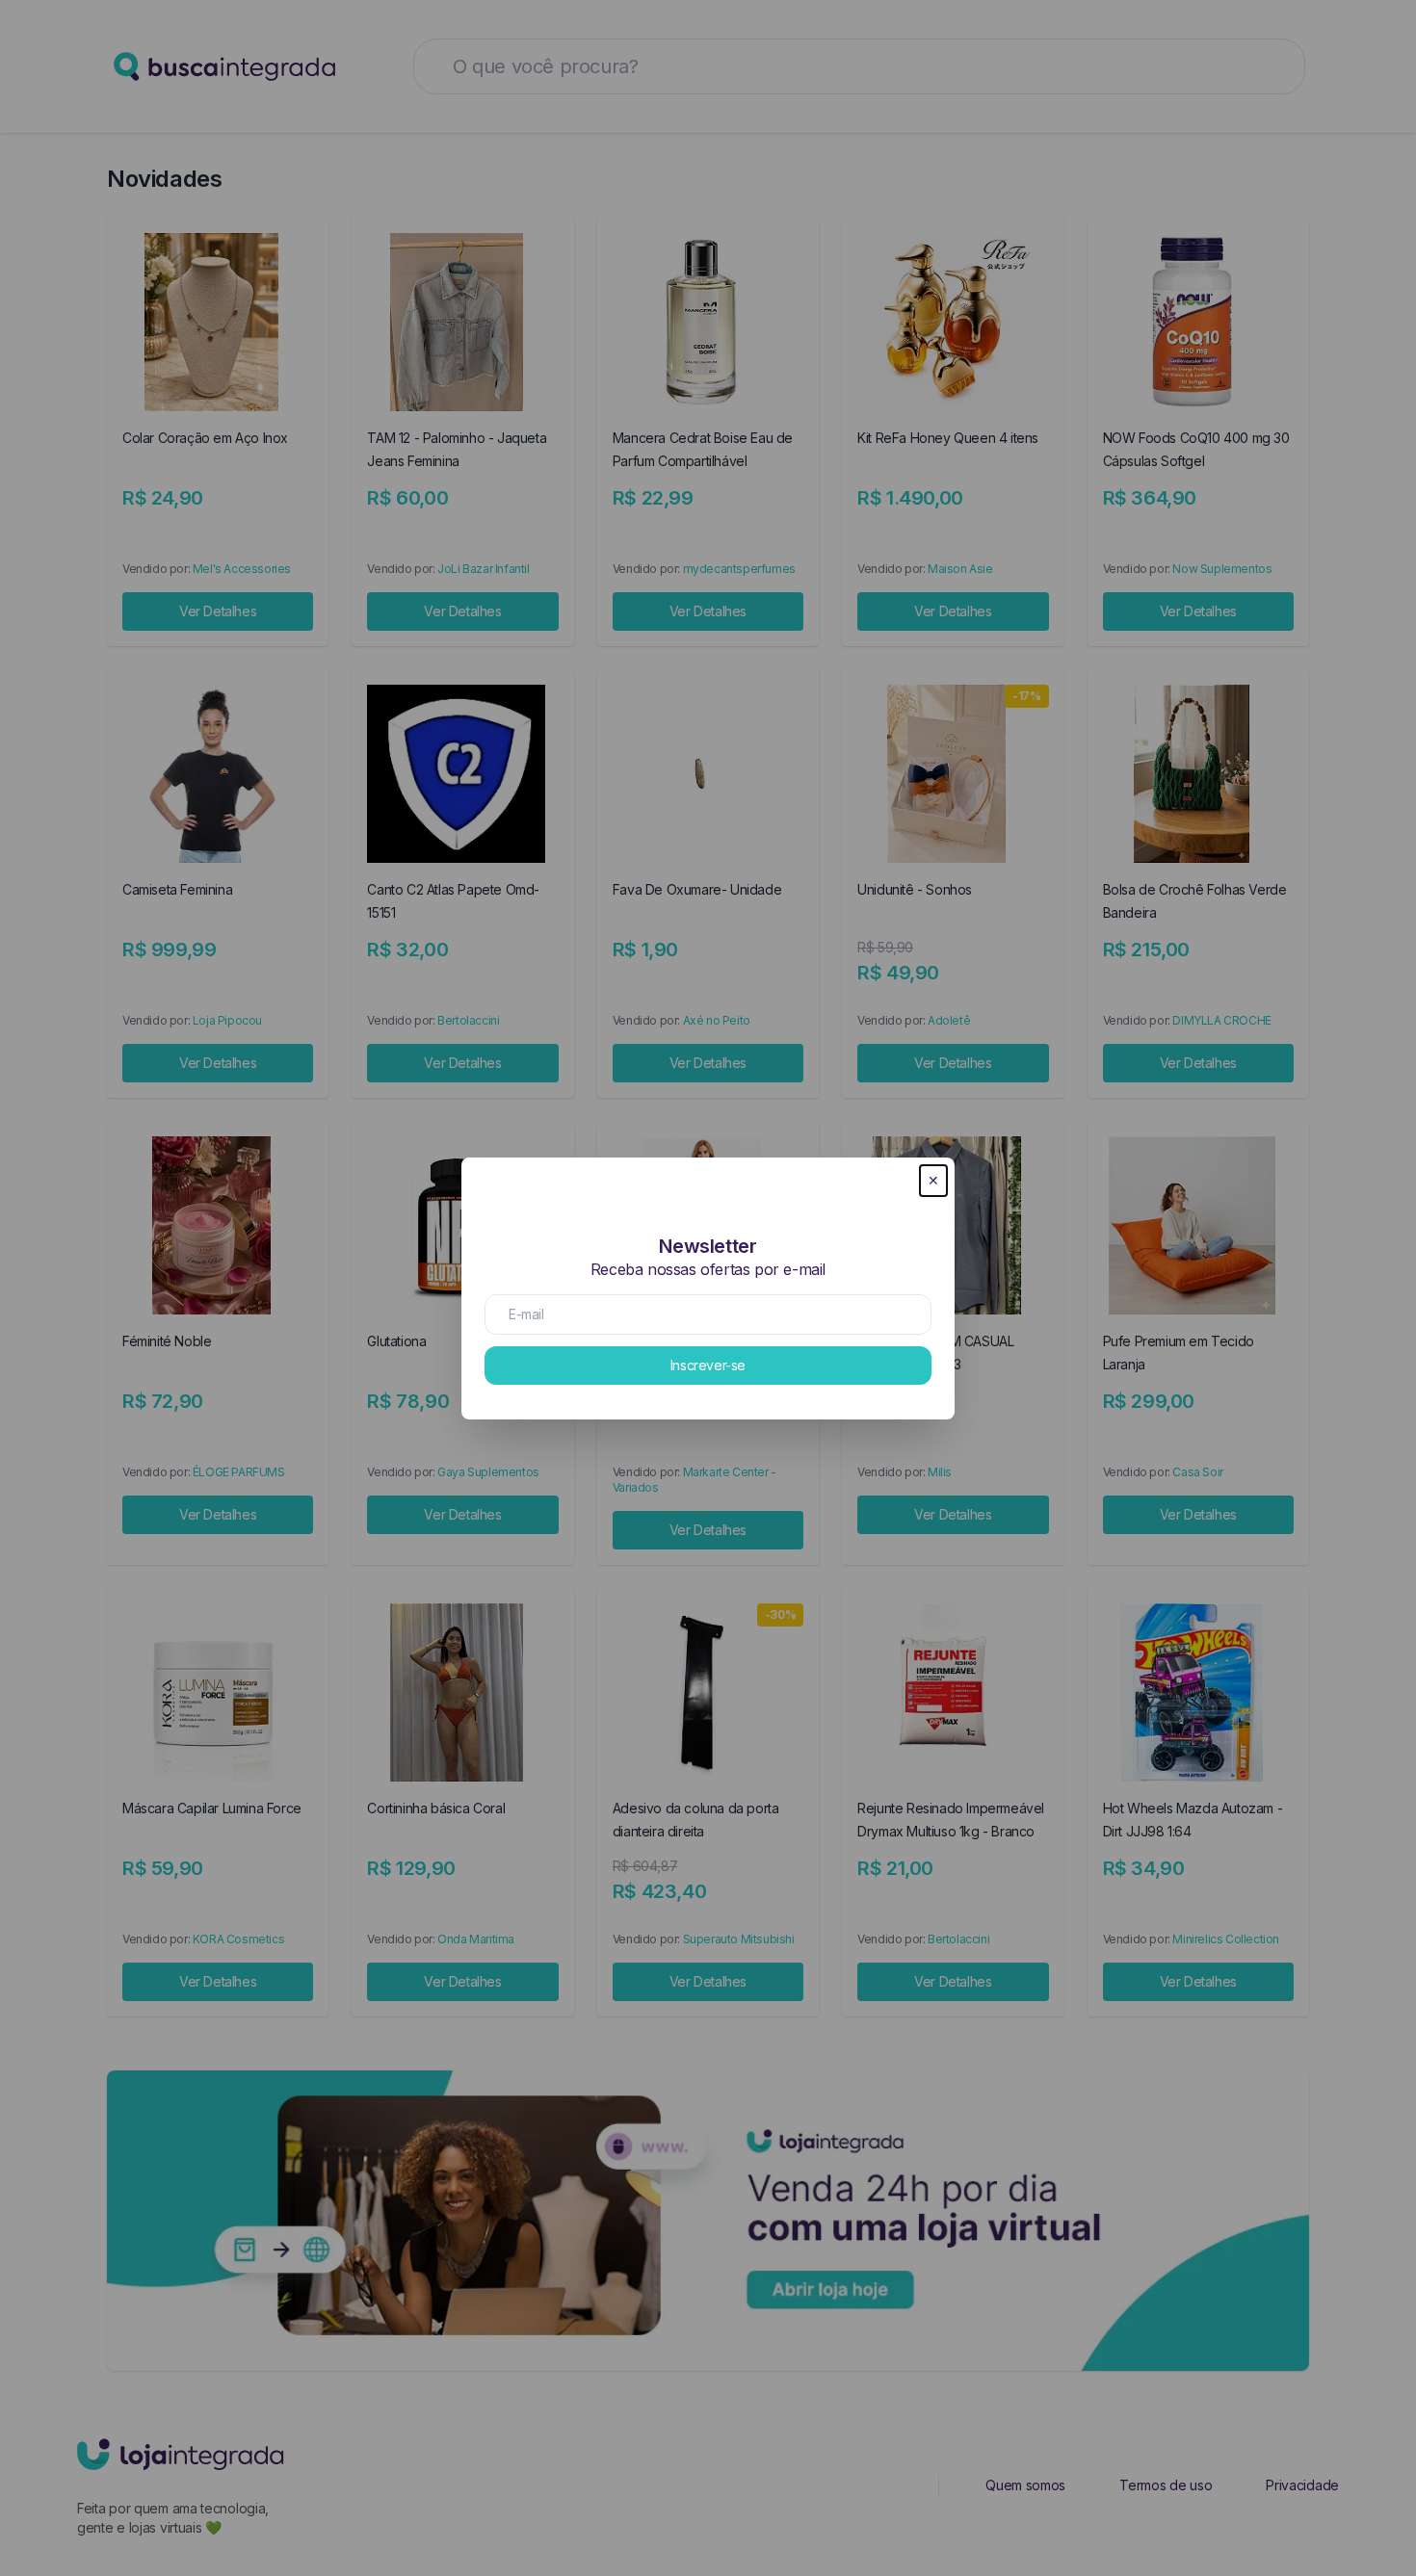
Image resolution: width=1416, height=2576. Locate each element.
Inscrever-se (708, 1365)
